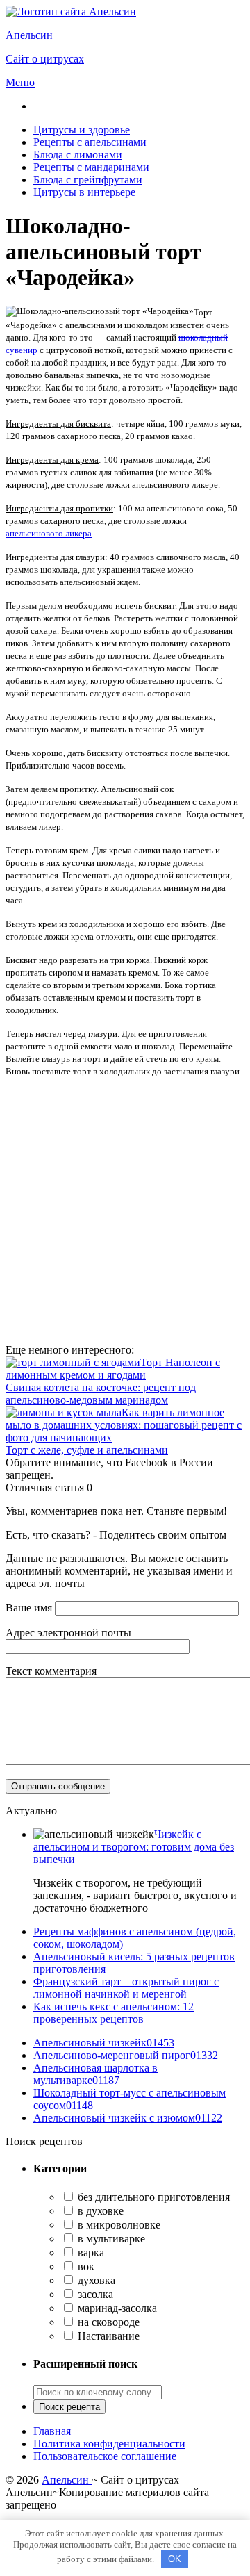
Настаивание (107, 2336)
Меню (20, 82)
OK (175, 2559)
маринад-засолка (116, 2308)
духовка (95, 2280)
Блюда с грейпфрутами (88, 180)
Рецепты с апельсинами (90, 142)
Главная (52, 2431)
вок (85, 2266)
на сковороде (107, 2322)
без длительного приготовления (152, 2197)
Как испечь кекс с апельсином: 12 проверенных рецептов (114, 2013)
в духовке (99, 2211)
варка (90, 2253)
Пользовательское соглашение (105, 2456)
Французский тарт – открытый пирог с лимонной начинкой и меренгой (126, 1988)
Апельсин (67, 2480)
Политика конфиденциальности (109, 2444)
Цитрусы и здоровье (82, 130)
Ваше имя (29, 1608)
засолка (94, 2294)
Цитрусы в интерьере (84, 192)
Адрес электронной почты (68, 1633)
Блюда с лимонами (78, 155)
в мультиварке (110, 2239)
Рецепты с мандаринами (91, 167)
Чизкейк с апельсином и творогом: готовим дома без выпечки (134, 1847)
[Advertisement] (125, 1213)
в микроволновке (118, 2225)
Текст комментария (51, 1671)
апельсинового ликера (49, 533)
